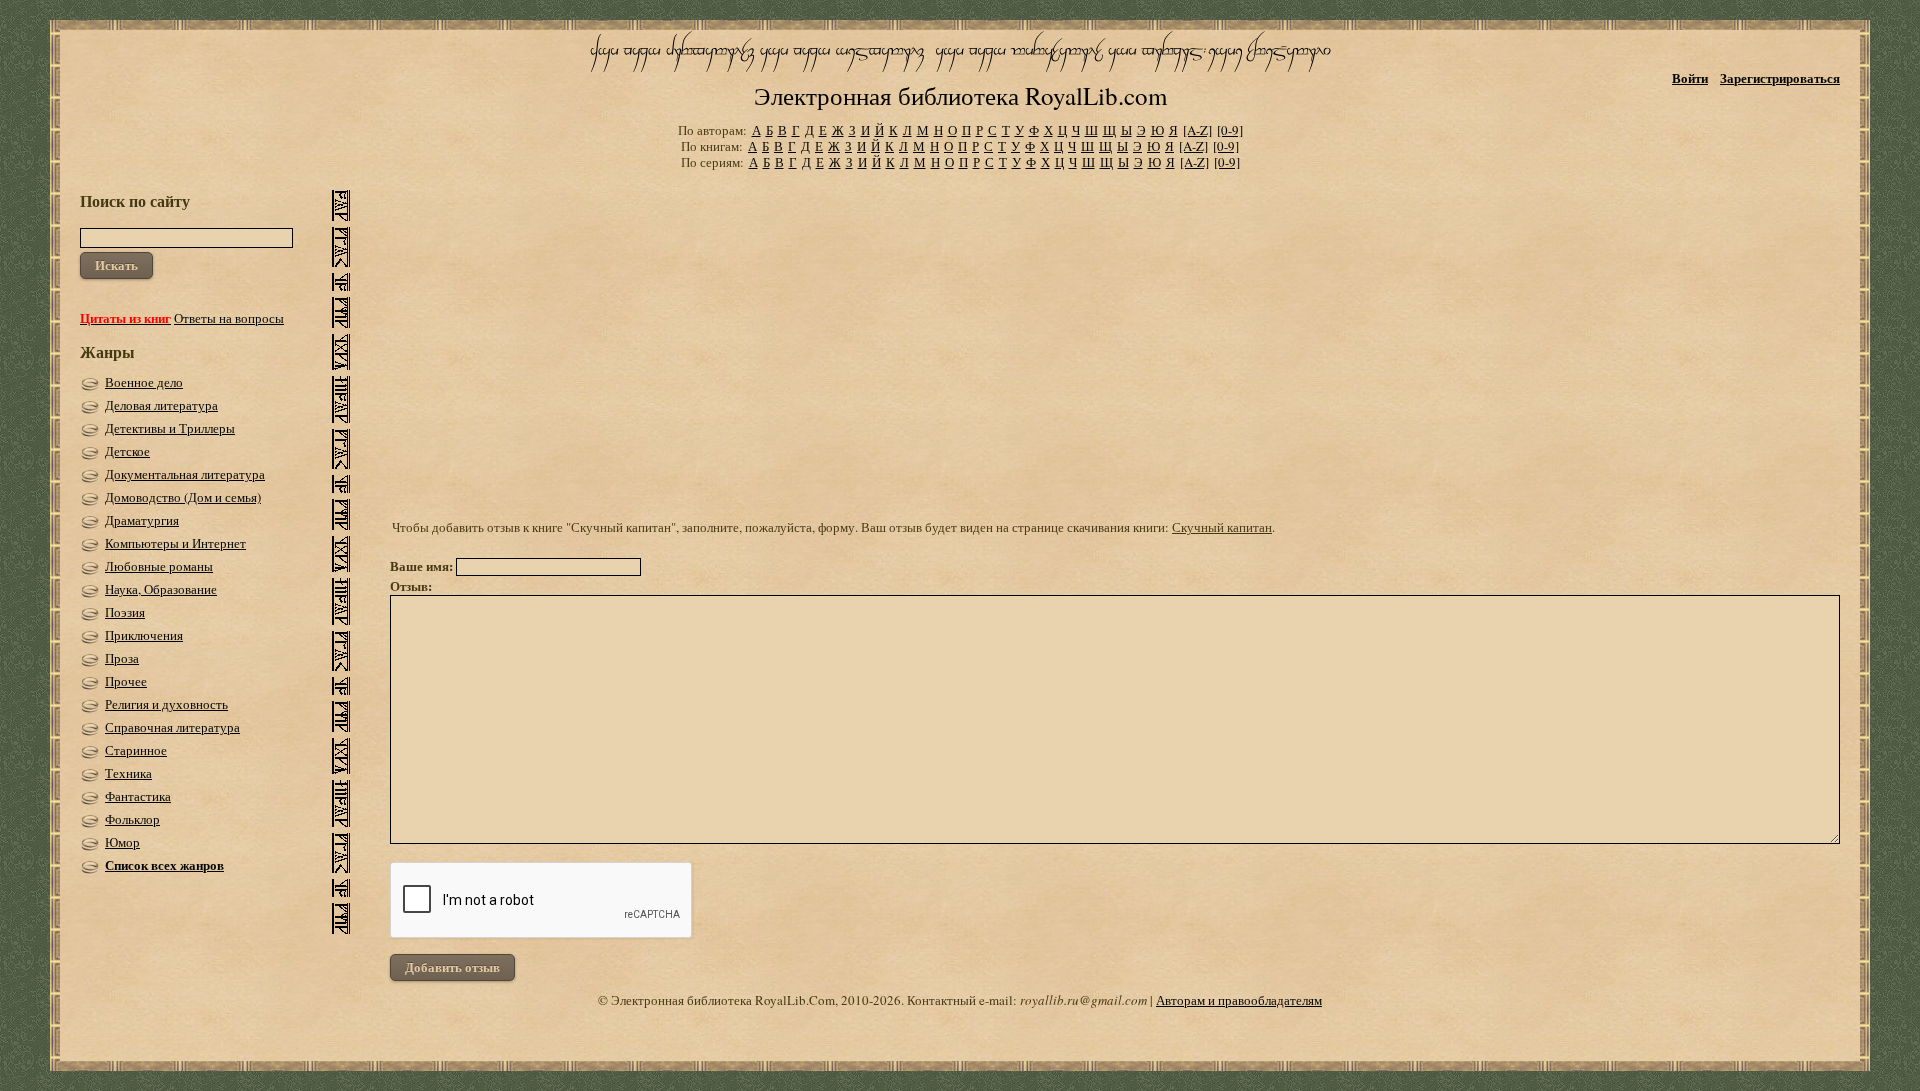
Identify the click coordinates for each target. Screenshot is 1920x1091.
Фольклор (132, 819)
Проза (122, 658)
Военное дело (144, 382)
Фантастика (138, 796)
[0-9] (1230, 130)
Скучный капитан (1222, 527)
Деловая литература (161, 405)
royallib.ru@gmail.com (1083, 1000)
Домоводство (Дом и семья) (183, 497)
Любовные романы (159, 566)
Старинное (136, 750)
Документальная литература (185, 474)
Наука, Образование (161, 589)
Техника (128, 773)
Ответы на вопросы (229, 318)
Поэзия (125, 612)
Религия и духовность (166, 704)
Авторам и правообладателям (1239, 1000)
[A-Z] (1197, 130)
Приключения (144, 635)
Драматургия (142, 520)
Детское (127, 451)
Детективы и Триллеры (170, 428)
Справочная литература (172, 727)
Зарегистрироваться (1780, 77)
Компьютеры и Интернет (175, 543)
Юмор (122, 842)
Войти (1690, 77)
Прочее (126, 681)
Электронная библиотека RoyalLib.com (960, 95)
